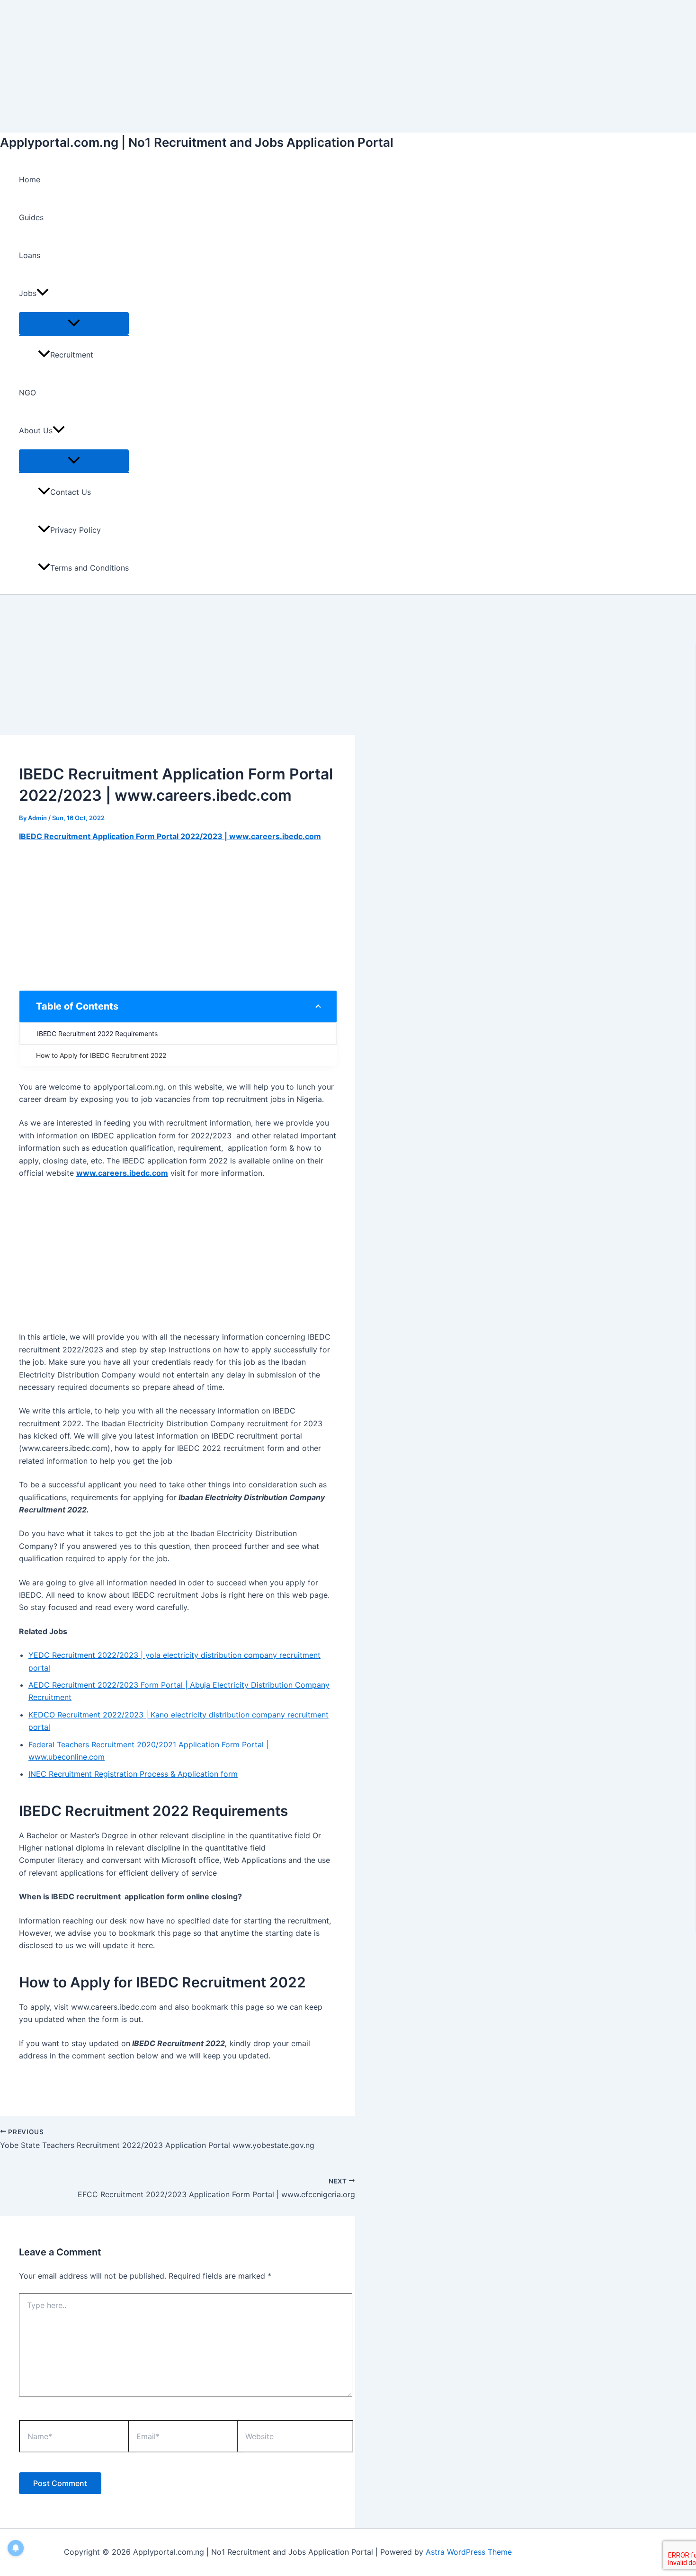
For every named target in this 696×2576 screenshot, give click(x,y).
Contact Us (71, 492)
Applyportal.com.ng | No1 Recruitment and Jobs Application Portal (197, 142)
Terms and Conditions (89, 568)
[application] (43, 293)
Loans (30, 255)
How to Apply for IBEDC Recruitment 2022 (101, 1055)
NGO (27, 393)
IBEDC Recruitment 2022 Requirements (97, 1033)
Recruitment (72, 355)
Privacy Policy (76, 530)
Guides (31, 217)
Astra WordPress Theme (469, 2552)
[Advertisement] (284, 66)
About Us (36, 430)
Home (30, 179)
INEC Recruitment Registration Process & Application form (133, 1774)
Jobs (28, 293)
